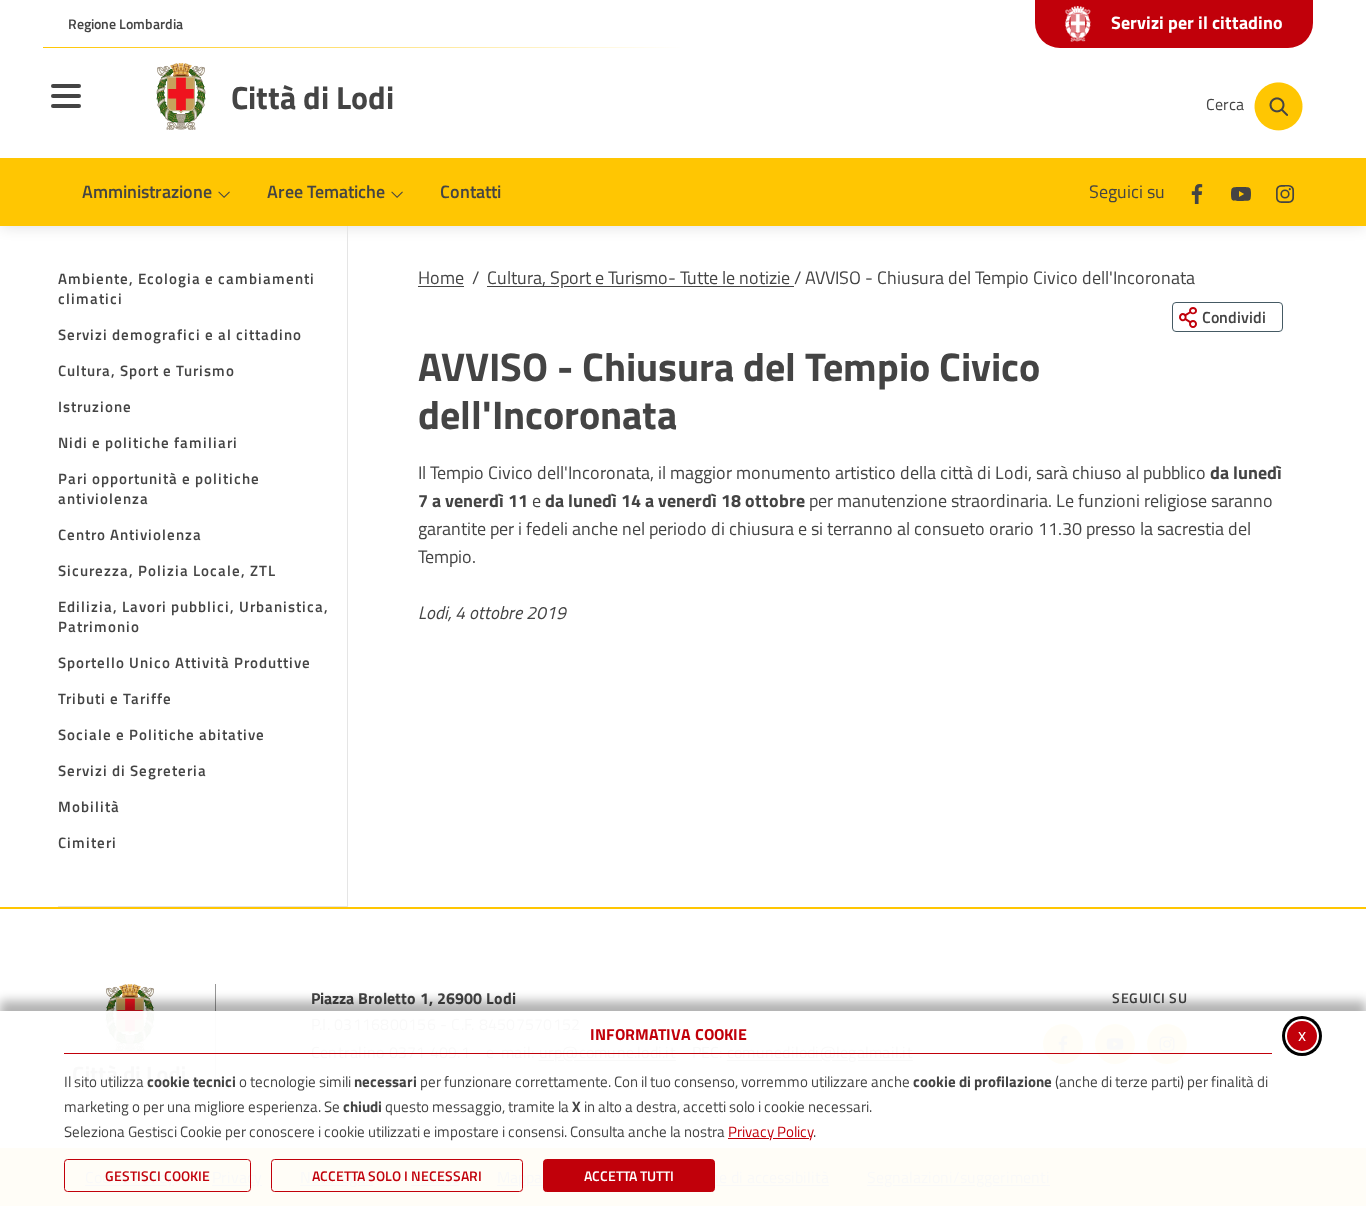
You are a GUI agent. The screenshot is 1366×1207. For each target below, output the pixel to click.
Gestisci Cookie (157, 1175)
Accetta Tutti (629, 1175)
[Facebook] (1197, 191)
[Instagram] (1285, 191)
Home (441, 277)
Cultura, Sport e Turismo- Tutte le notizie (640, 277)
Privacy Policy (770, 1131)
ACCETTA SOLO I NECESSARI (397, 1175)
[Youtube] (1241, 191)
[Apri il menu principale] (91, 109)
